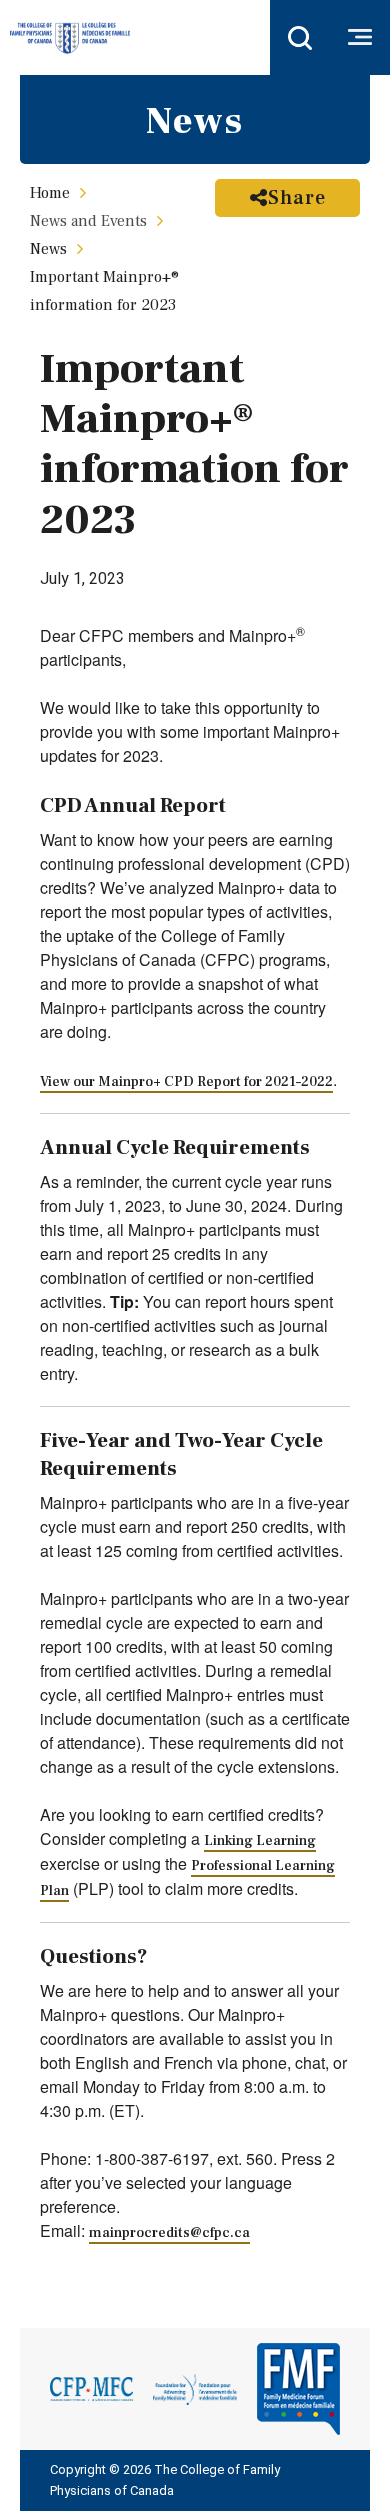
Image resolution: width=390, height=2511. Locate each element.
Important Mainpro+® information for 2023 (104, 291)
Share (297, 198)
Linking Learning (260, 1841)
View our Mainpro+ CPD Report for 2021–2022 (186, 1082)
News (48, 249)
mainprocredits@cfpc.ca (169, 2233)
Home (50, 193)
